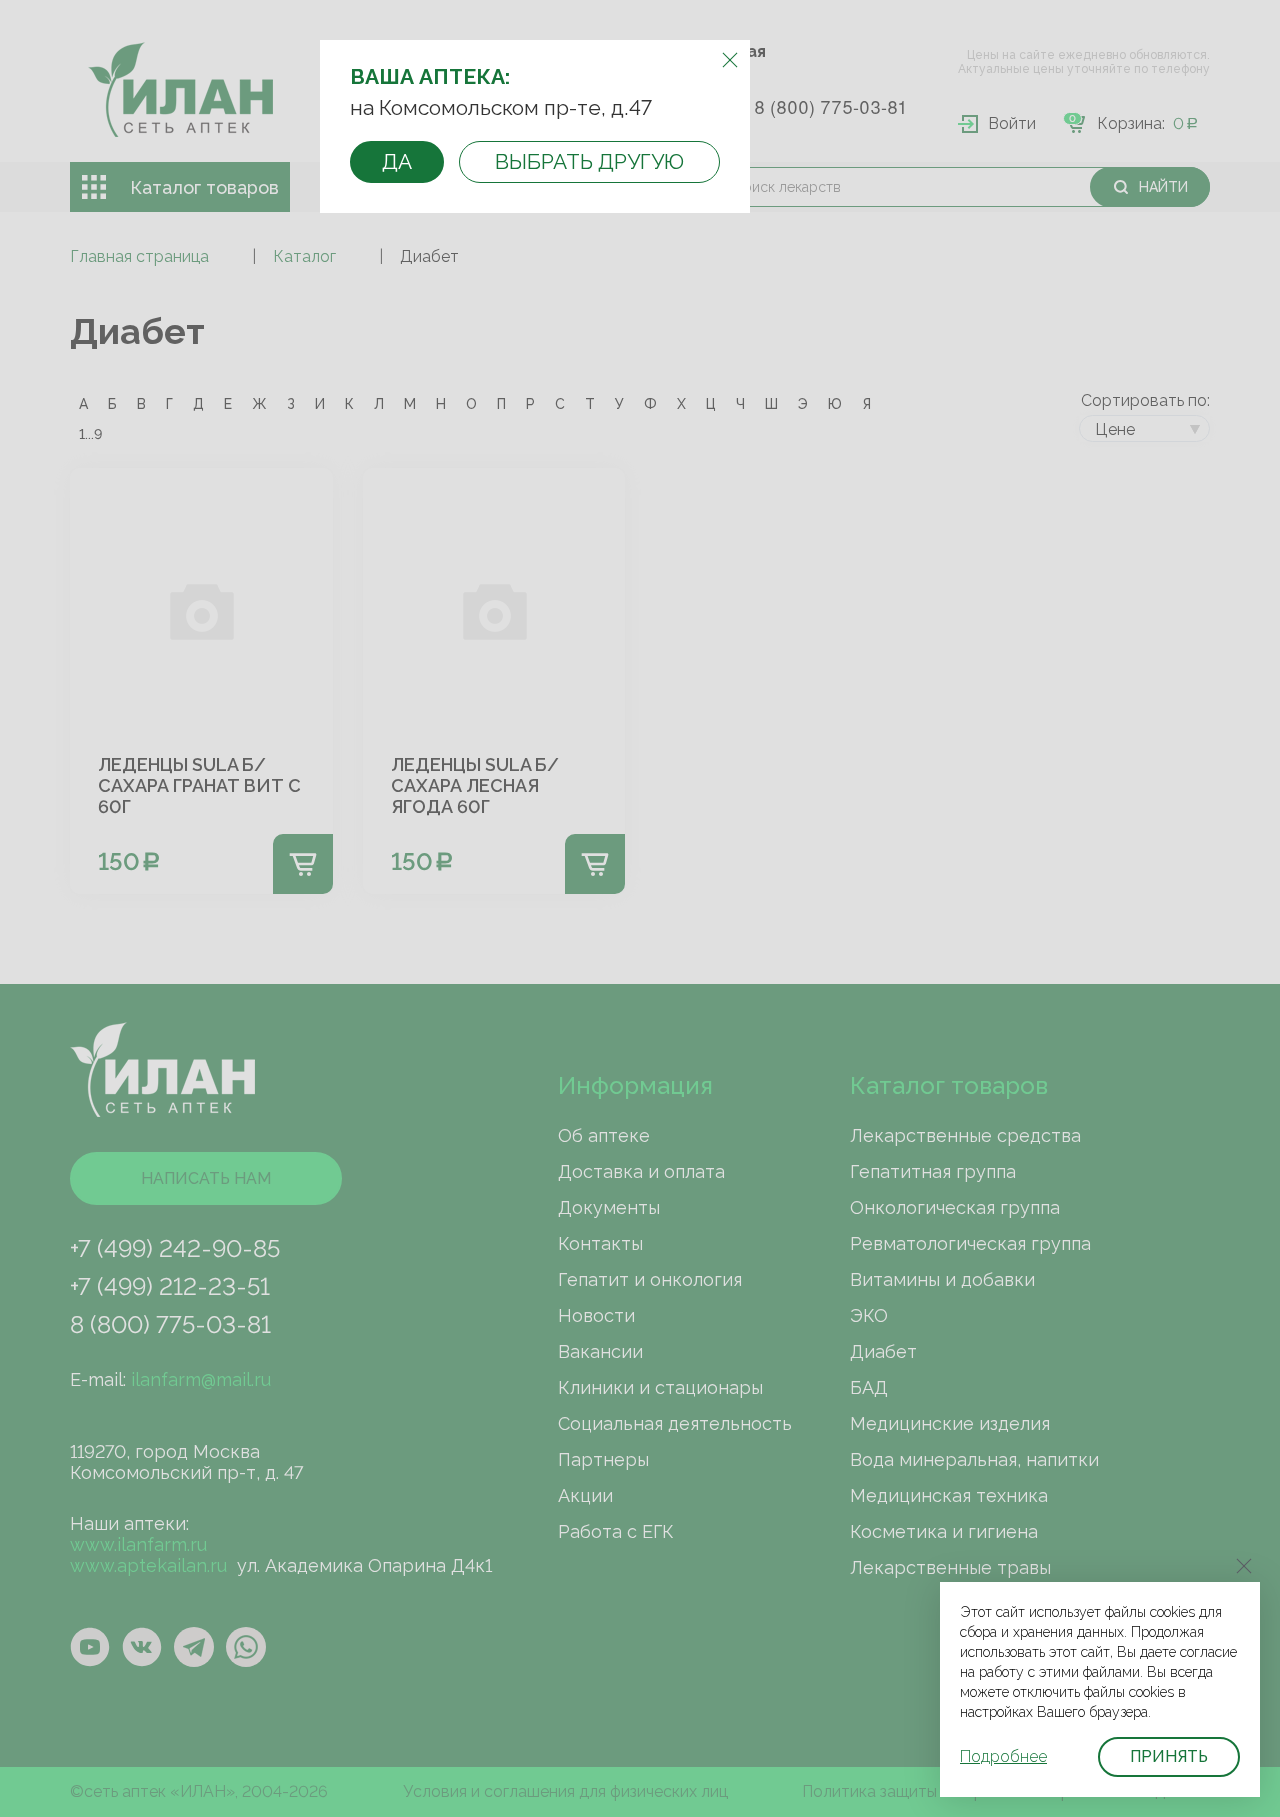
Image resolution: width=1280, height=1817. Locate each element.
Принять (1169, 1756)
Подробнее (1003, 1756)
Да (397, 161)
